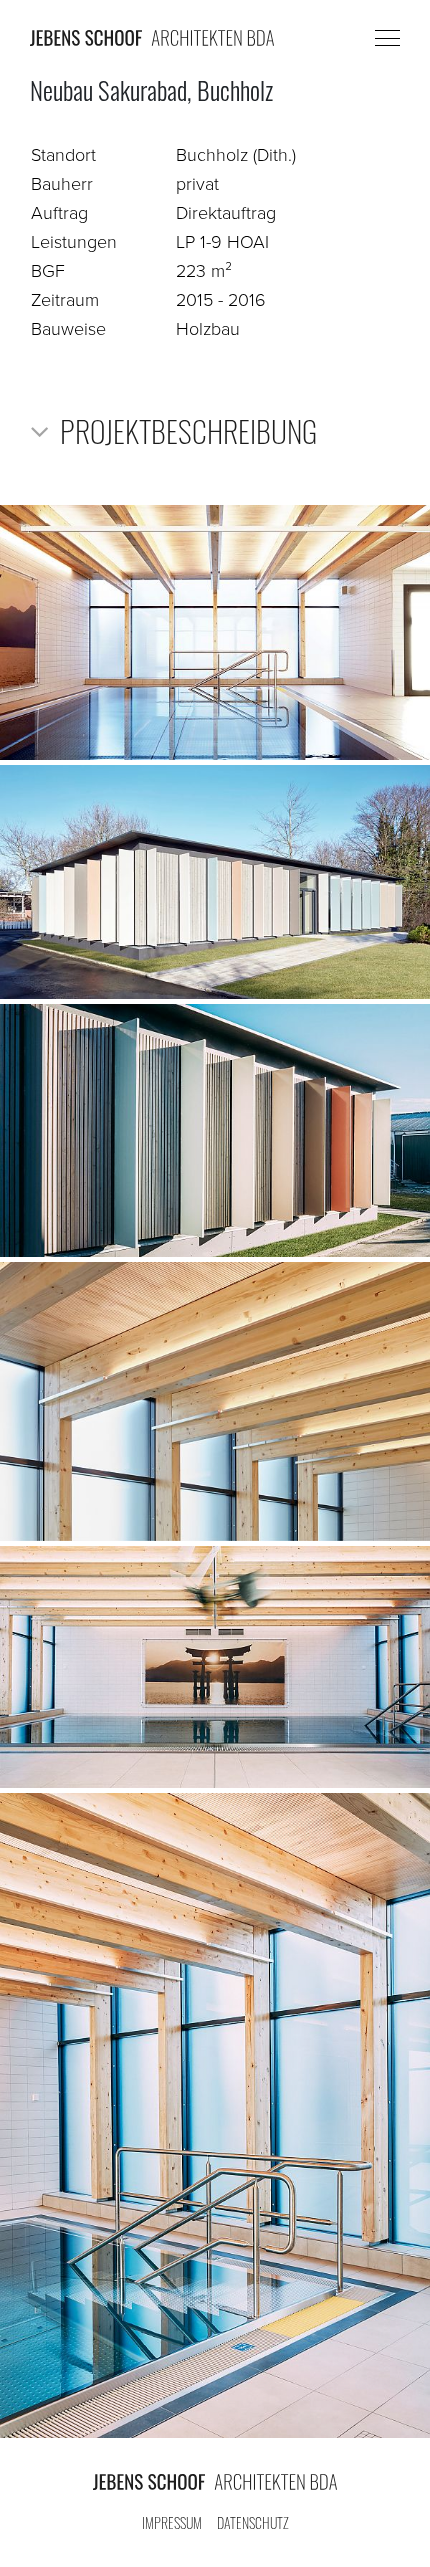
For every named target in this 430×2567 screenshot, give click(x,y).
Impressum (172, 2522)
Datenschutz (253, 2522)
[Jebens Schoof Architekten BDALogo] (215, 2481)
